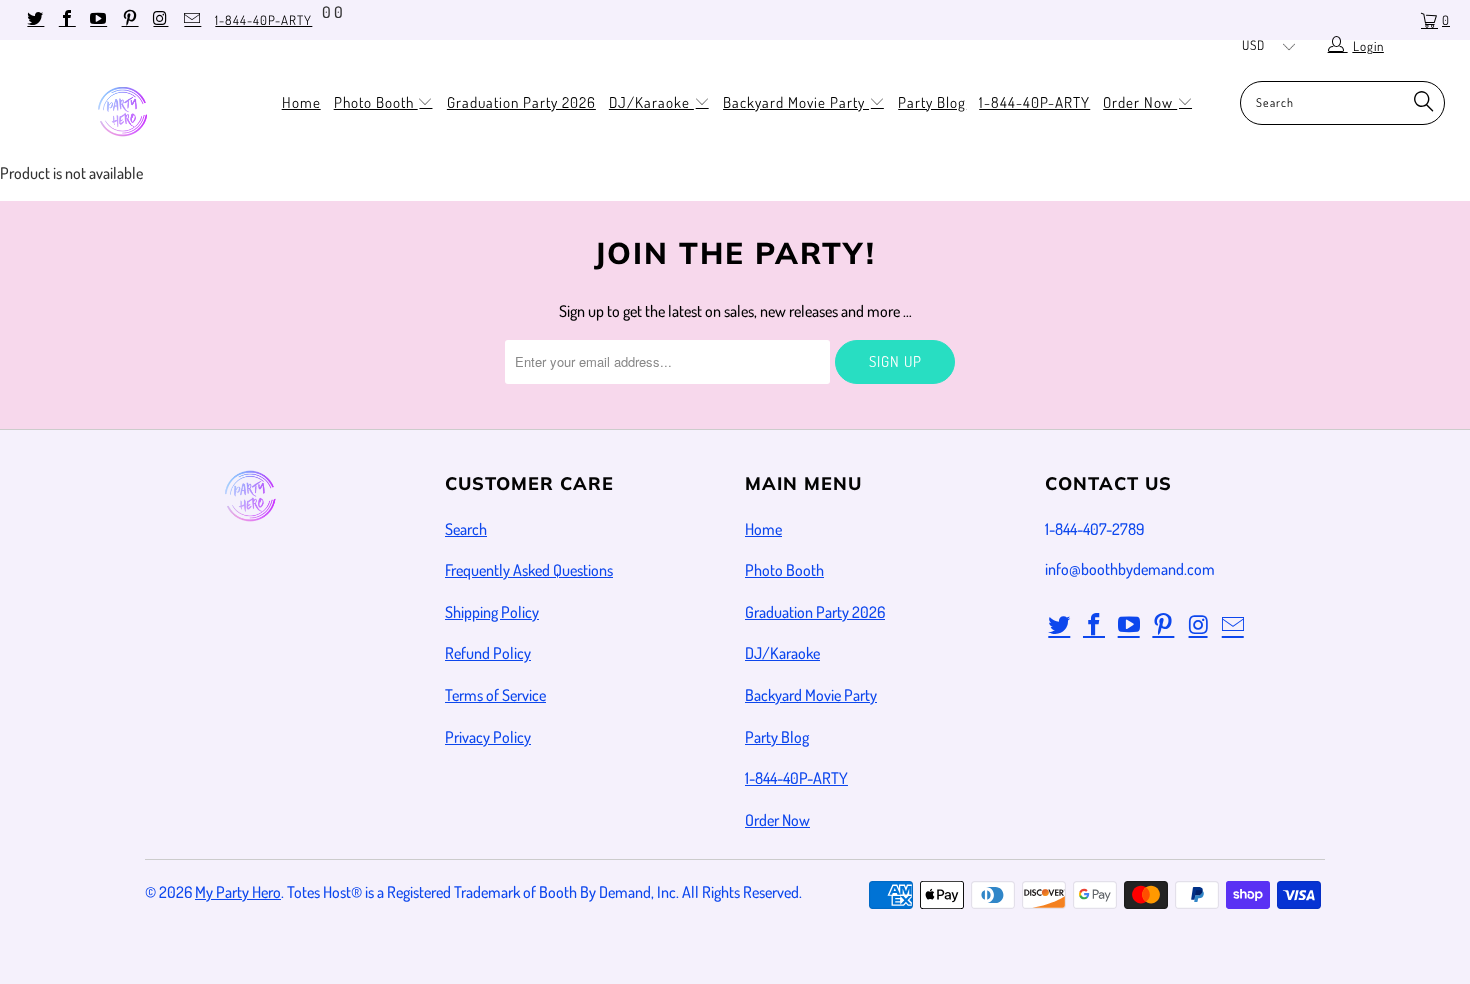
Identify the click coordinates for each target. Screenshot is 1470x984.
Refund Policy (488, 653)
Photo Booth (376, 102)
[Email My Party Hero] (191, 20)
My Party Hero (238, 892)
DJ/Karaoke (651, 102)
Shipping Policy (492, 612)
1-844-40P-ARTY (263, 20)
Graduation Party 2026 (521, 102)
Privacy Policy (488, 737)
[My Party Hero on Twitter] (34, 20)
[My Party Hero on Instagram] (160, 20)
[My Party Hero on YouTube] (97, 20)
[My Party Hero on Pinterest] (128, 20)
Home (301, 102)
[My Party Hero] (127, 113)
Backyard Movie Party (796, 102)
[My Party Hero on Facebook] (65, 20)
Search (466, 529)
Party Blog (932, 102)
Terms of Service (495, 695)
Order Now (1140, 102)
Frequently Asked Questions (529, 570)
